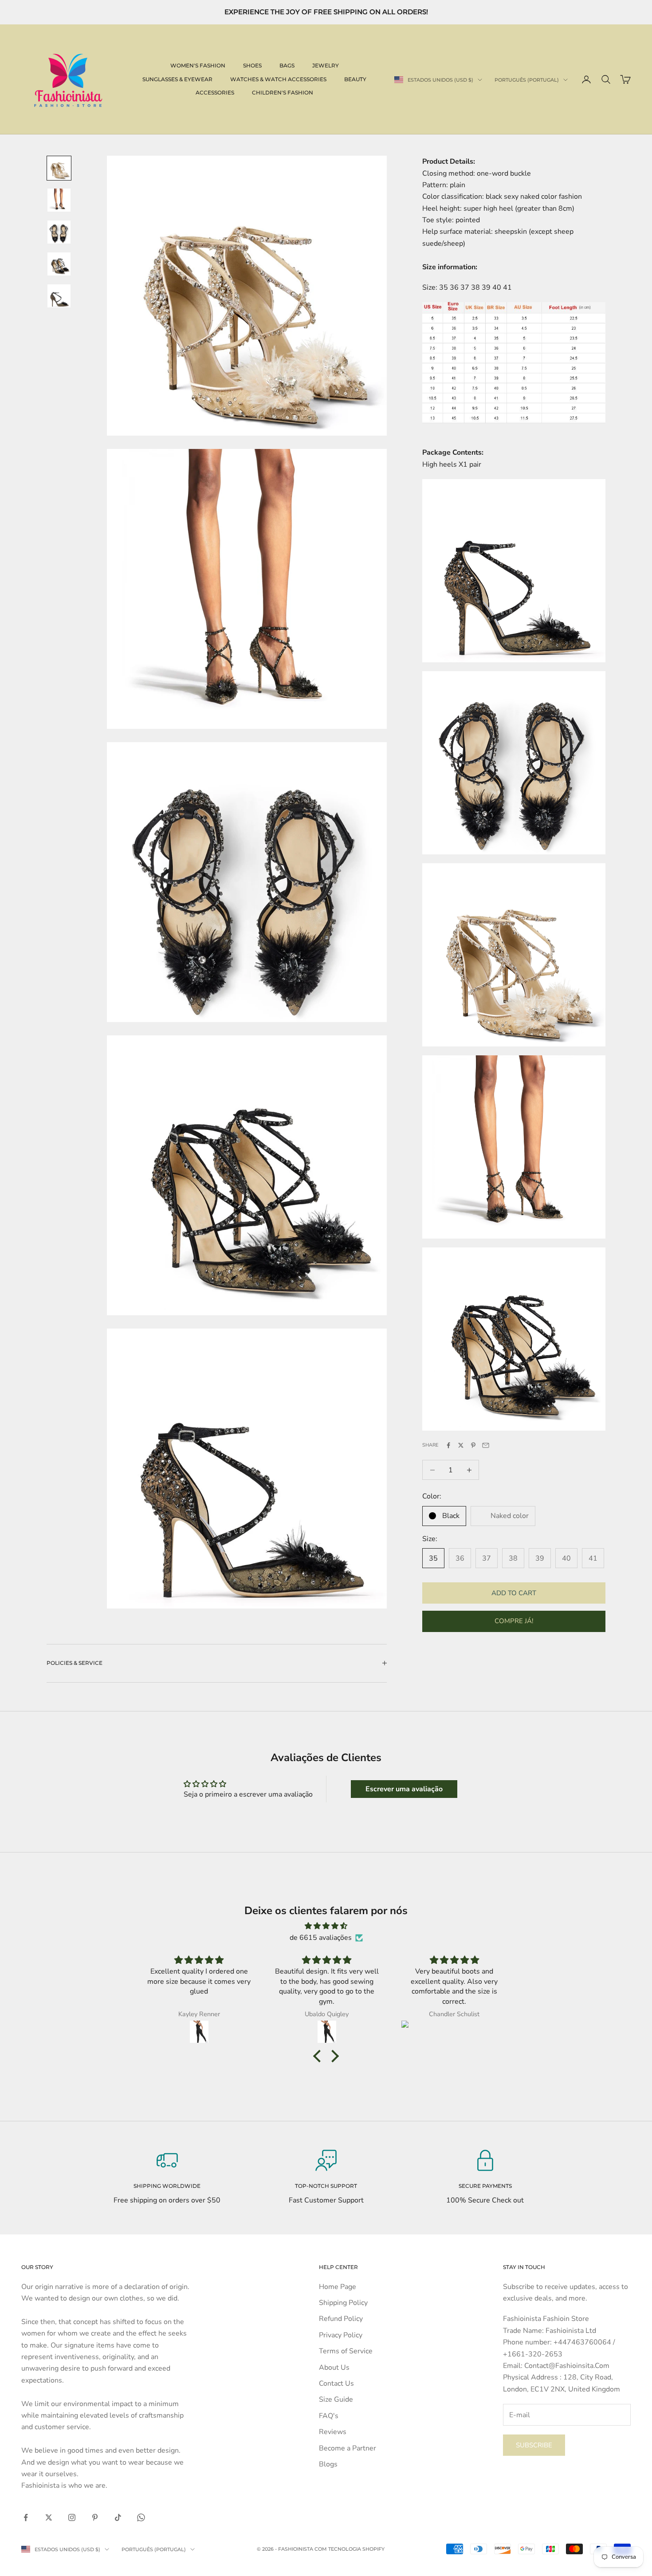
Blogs (328, 2464)
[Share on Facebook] (448, 1445)
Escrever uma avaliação (404, 1789)
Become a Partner (348, 2448)
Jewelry (326, 65)
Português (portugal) (527, 80)
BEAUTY (355, 79)
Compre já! (514, 1621)
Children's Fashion (283, 92)
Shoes (252, 65)
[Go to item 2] (59, 200)
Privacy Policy (341, 2335)
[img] (326, 1926)
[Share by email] (486, 1445)
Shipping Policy (343, 2303)
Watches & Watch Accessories (278, 79)
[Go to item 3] (59, 232)
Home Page (338, 2287)
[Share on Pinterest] (473, 1445)
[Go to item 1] (59, 168)
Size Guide (336, 2399)
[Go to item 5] (59, 296)
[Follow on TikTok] (118, 2517)
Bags (287, 65)
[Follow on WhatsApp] (141, 2517)
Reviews (333, 2432)
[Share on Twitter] (461, 1445)
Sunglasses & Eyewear (177, 79)
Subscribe (534, 2445)
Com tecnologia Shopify (350, 2549)
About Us (334, 2368)
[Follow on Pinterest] (95, 2517)
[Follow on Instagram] (72, 2517)
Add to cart (514, 1593)
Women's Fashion (198, 65)
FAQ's (329, 2416)
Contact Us (336, 2383)
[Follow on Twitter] (49, 2517)
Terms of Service (346, 2351)
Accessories (215, 92)
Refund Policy (341, 2319)
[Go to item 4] (59, 264)
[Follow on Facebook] (26, 2517)
